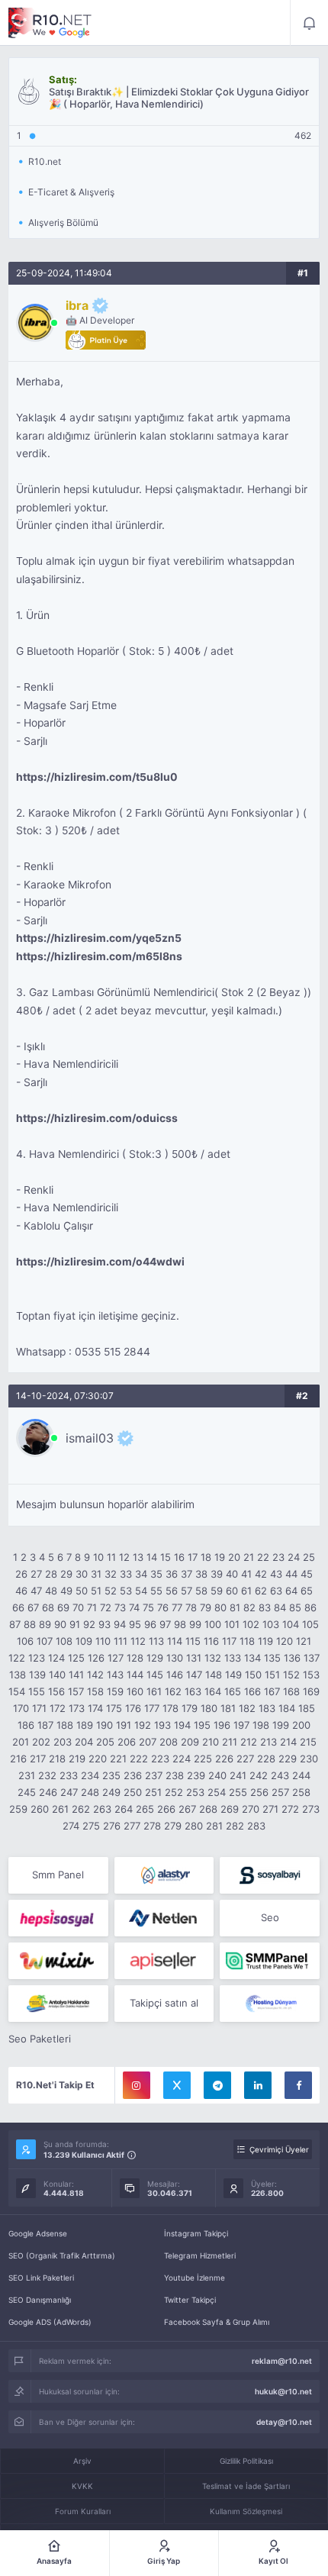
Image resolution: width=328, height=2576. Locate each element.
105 (310, 1624)
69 (63, 1607)
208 (169, 1742)
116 (211, 1641)
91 (75, 1624)
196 (222, 1725)
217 (38, 1759)
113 (156, 1641)
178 (170, 1708)
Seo (270, 1917)
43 (276, 1574)
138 (18, 1675)
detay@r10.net (284, 2422)
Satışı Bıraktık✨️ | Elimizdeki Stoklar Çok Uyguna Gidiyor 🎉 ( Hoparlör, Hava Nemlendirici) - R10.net (50, 23)
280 (194, 1826)
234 (90, 1775)
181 (228, 1708)
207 (148, 1742)
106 (25, 1641)
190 (105, 1725)
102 (251, 1624)
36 (172, 1574)
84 (280, 1607)
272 (290, 1809)
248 (90, 1792)
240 (217, 1775)
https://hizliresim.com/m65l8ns (99, 956)
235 (111, 1775)
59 (217, 1591)
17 (193, 1557)
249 (111, 1792)
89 (45, 1624)
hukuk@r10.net (283, 2391)
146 (175, 1675)
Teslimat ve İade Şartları (246, 2486)
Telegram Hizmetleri (200, 2255)
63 (276, 1591)
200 (301, 1725)
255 (238, 1792)
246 (48, 1792)
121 (304, 1641)
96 (150, 1624)
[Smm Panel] (270, 1875)
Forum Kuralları (83, 2511)
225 (203, 1759)
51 (96, 1591)
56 (172, 1591)
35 (156, 1574)
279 (173, 1826)
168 (291, 1691)
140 (57, 1675)
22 (263, 1557)
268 (208, 1809)
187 (45, 1725)
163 (193, 1691)
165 (233, 1691)
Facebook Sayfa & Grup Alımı (217, 2322)
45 (307, 1574)
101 (232, 1624)
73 (120, 1607)
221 (118, 1759)
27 (36, 1574)
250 (133, 1792)
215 (308, 1742)
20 (234, 1557)
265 (145, 1809)
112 (138, 1641)
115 (193, 1641)
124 (56, 1658)
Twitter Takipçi (190, 2300)
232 (47, 1775)
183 (267, 1708)
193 (162, 1725)
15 (166, 1557)
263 (102, 1809)
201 (21, 1742)
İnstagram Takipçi (196, 2233)
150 (253, 1675)
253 (195, 1792)
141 (76, 1675)
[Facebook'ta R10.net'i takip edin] (298, 2085)
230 (309, 1759)
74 (134, 1607)
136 (292, 1658)
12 (124, 1557)
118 (247, 1641)
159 (115, 1691)
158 (95, 1691)
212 (249, 1742)
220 (98, 1759)
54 (141, 1591)
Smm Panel (58, 1875)
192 (143, 1725)
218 (57, 1759)
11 (111, 1557)
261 (60, 1809)
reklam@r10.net (282, 2361)
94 (120, 1624)
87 (15, 1624)
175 (114, 1708)
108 (64, 1641)
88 (30, 1624)
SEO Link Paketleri (41, 2278)
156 (56, 1691)
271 (270, 1809)
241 (238, 1775)
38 (201, 1574)
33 (126, 1574)
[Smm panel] (270, 1961)
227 (245, 1759)
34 (141, 1574)
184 (287, 1708)
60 (232, 1591)
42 (261, 1574)
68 (48, 1607)
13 (138, 1557)
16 (179, 1557)
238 (175, 1775)
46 (21, 1591)
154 (17, 1691)
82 (249, 1607)
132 (213, 1658)
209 (190, 1742)
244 (301, 1775)
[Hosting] (164, 1875)
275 (91, 1826)
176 (133, 1708)
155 (37, 1691)
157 (76, 1691)
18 (206, 1557)
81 (235, 1607)
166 (252, 1691)
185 (307, 1708)
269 (230, 1809)
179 (190, 1708)
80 (220, 1607)
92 (89, 1624)
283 (256, 1826)
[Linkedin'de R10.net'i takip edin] (258, 2085)
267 (187, 1809)
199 (281, 1725)
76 (163, 1607)
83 (265, 1607)
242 (259, 1775)
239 (196, 1775)
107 (45, 1641)
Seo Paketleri (40, 2039)
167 (272, 1691)
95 (135, 1624)
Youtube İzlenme (195, 2278)
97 (165, 1624)
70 (78, 1607)
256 (259, 1792)
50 (82, 1591)
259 (18, 1809)
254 (217, 1792)
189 (85, 1725)
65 (307, 1591)
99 (195, 1624)
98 (180, 1624)
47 (36, 1591)
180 (209, 1708)
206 (127, 1742)
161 (154, 1691)
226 (224, 1759)
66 (18, 1607)
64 (291, 1591)
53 (126, 1591)
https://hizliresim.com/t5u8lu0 (97, 777)
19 (220, 1557)
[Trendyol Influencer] (58, 1961)
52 (111, 1591)
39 (217, 1574)
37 (187, 1574)
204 (84, 1742)
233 (69, 1775)
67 (33, 1607)
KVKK (82, 2486)
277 (132, 1826)
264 (124, 1809)
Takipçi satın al (164, 2003)
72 (106, 1607)
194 (182, 1725)
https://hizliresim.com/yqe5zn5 (99, 938)
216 (18, 1759)
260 (40, 1809)
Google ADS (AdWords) (50, 2322)
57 (187, 1591)
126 (96, 1658)
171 (39, 1708)
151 (272, 1675)
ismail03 (90, 1438)
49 (66, 1591)
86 (310, 1607)
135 (272, 1658)
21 (249, 1557)
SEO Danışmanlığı (40, 2300)
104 (291, 1624)
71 (92, 1607)
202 (41, 1742)
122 (17, 1658)
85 (295, 1607)
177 (152, 1708)
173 (77, 1708)
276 (112, 1826)
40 (232, 1574)
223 (160, 1759)
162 (173, 1691)
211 (230, 1742)
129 (155, 1658)
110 (103, 1641)
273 (311, 1809)
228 (266, 1759)
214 (288, 1742)
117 (229, 1641)
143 (115, 1675)
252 (174, 1792)
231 (27, 1775)
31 (96, 1574)
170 (21, 1708)
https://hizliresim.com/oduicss (97, 1118)
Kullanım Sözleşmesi (246, 2511)
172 (58, 1708)
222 (139, 1759)
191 (124, 1725)
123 (37, 1658)
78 (191, 1607)
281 (214, 1826)
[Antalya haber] (58, 2004)
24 (294, 1557)
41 (246, 1574)
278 (152, 1826)
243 (280, 1775)
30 (82, 1574)
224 (182, 1759)
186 (26, 1725)
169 (311, 1691)
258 (301, 1792)
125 (76, 1658)
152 (291, 1675)
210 (211, 1742)
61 (246, 1591)
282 (235, 1826)
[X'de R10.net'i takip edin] (177, 2085)
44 (291, 1574)
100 (213, 1624)
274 (71, 1826)
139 (37, 1675)
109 (84, 1641)
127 (116, 1658)
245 (27, 1792)
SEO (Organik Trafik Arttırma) (62, 2255)
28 (51, 1574)
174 (95, 1708)
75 (148, 1607)
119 (265, 1641)
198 (261, 1725)
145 (155, 1675)
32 (111, 1574)
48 (51, 1591)
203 (63, 1742)
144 (135, 1675)
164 (213, 1691)
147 (194, 1675)
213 (269, 1742)
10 (98, 1557)
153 (311, 1675)
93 (105, 1624)
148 (214, 1675)
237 (154, 1775)
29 (66, 1574)
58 (201, 1591)
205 (105, 1742)
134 (252, 1658)
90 (60, 1624)
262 (81, 1809)
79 (206, 1607)
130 (175, 1658)
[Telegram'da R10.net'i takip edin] (217, 2085)
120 (285, 1641)
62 (261, 1591)
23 (278, 1557)
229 (288, 1759)
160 (135, 1691)
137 (312, 1658)
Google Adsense (38, 2233)
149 (233, 1675)
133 (233, 1658)
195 (202, 1725)
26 (21, 1574)
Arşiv (82, 2461)
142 (95, 1675)
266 (166, 1809)
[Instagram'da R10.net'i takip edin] (137, 2085)
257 (280, 1792)
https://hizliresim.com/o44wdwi (100, 1262)
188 (65, 1725)
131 (194, 1658)
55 (156, 1591)
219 (77, 1759)
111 (121, 1641)
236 (133, 1775)
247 (69, 1792)
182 (247, 1708)
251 (153, 1792)
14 (152, 1557)
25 (309, 1557)
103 (271, 1624)
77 (177, 1607)
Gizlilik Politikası (246, 2461)
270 (251, 1809)
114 (175, 1641)
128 (135, 1658)
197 (241, 1725)
